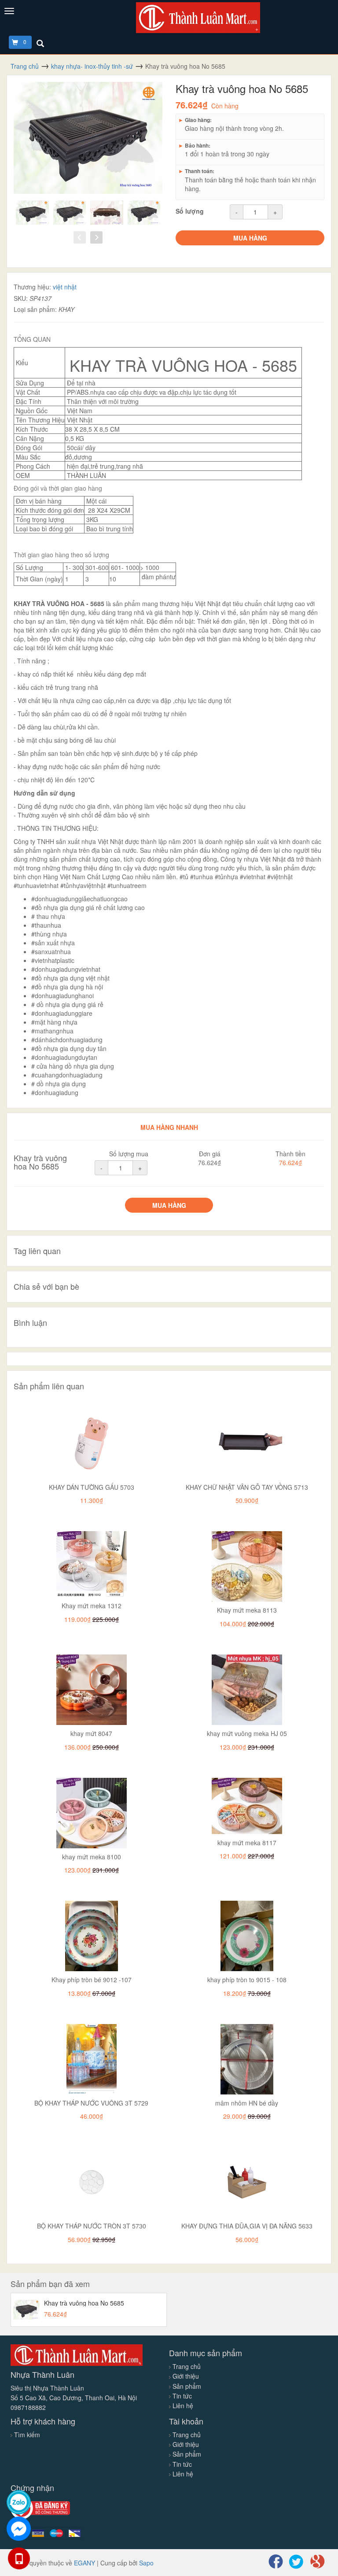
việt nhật (65, 287)
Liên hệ (182, 2406)
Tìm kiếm (27, 2435)
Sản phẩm (186, 2386)
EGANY (84, 2563)
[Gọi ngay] (19, 2558)
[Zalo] (19, 2502)
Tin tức (181, 2396)
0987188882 (28, 2407)
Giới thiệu (185, 2376)
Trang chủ (186, 2366)
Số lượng (190, 211)
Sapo (146, 2563)
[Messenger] (19, 2529)
